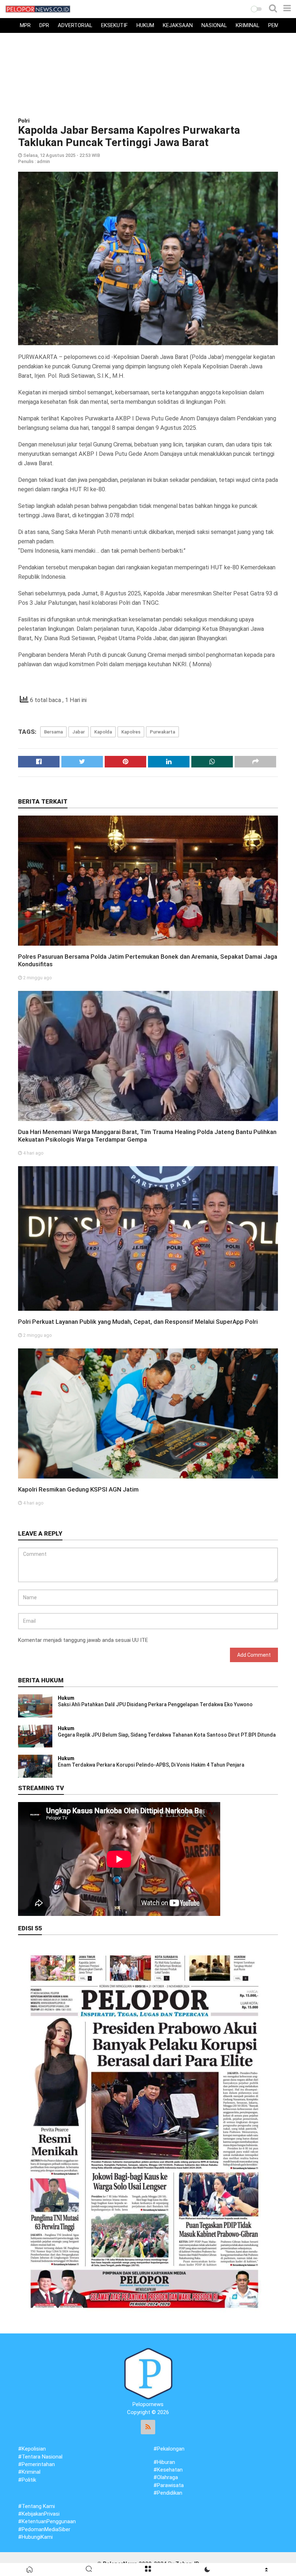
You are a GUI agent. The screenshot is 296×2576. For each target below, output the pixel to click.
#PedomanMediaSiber (44, 2529)
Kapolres (131, 732)
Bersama (53, 732)
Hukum (145, 25)
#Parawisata (169, 2485)
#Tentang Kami (36, 2506)
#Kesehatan (168, 2470)
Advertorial (75, 25)
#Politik (27, 2480)
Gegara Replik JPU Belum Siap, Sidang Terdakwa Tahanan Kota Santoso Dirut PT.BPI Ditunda (167, 1735)
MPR (25, 25)
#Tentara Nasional (40, 2457)
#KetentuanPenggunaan (47, 2521)
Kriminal (248, 25)
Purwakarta (162, 732)
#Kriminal (29, 2472)
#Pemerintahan (36, 2464)
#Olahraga (166, 2477)
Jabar (79, 732)
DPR (44, 25)
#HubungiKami (35, 2537)
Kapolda (103, 732)
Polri (24, 121)
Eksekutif (114, 25)
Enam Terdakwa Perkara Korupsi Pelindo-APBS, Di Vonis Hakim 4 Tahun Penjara (151, 1765)
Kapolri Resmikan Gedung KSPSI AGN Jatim (78, 1489)
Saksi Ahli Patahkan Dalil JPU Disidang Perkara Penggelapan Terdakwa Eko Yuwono (155, 1704)
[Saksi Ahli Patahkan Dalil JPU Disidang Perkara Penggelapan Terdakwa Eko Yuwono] (35, 1706)
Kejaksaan (178, 25)
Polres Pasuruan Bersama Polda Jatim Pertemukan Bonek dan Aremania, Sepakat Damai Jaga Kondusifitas (148, 960)
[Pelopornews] (148, 2373)
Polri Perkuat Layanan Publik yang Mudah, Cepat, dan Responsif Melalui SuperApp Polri (138, 1322)
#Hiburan (164, 2462)
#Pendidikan (168, 2493)
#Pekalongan (169, 2449)
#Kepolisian (32, 2449)
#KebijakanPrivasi (39, 2514)
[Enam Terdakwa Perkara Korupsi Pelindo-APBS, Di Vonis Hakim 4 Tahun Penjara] (35, 1766)
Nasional (214, 25)
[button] (256, 9)
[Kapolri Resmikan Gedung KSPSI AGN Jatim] (148, 1413)
